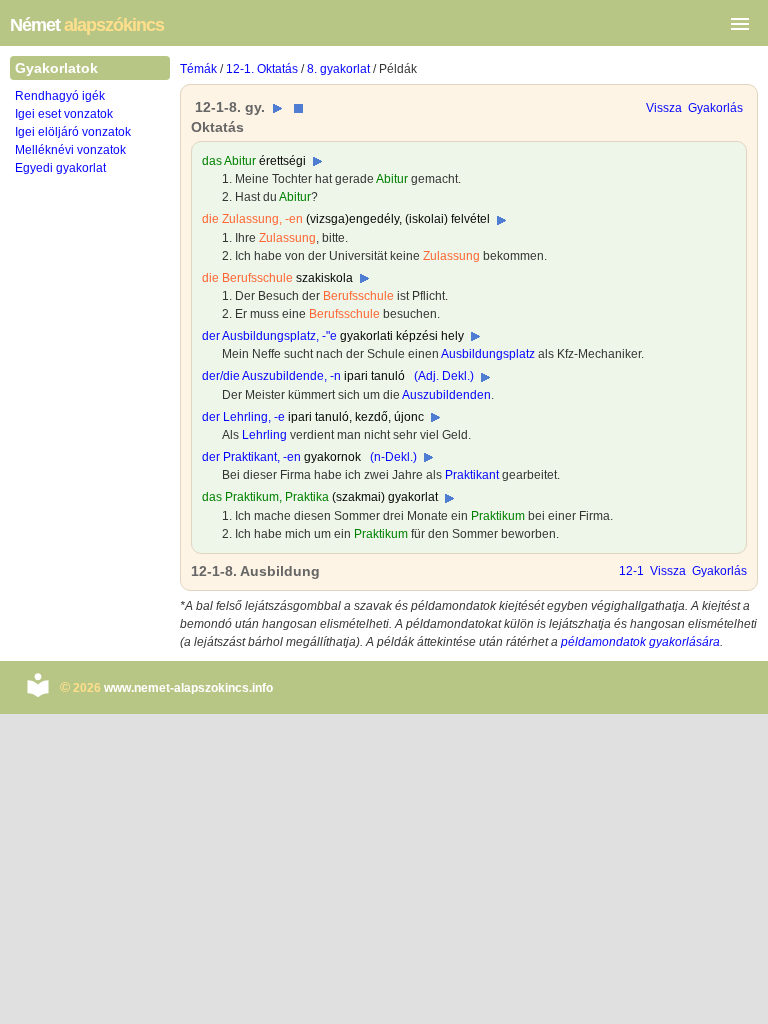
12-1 (631, 571)
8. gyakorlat (338, 69)
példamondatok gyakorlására (640, 642)
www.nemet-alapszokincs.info (188, 688)
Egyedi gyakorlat (60, 168)
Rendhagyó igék (60, 96)
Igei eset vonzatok (64, 114)
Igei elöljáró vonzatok (73, 132)
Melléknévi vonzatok (70, 150)
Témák (198, 69)
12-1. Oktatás (262, 69)
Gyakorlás (715, 108)
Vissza (664, 108)
